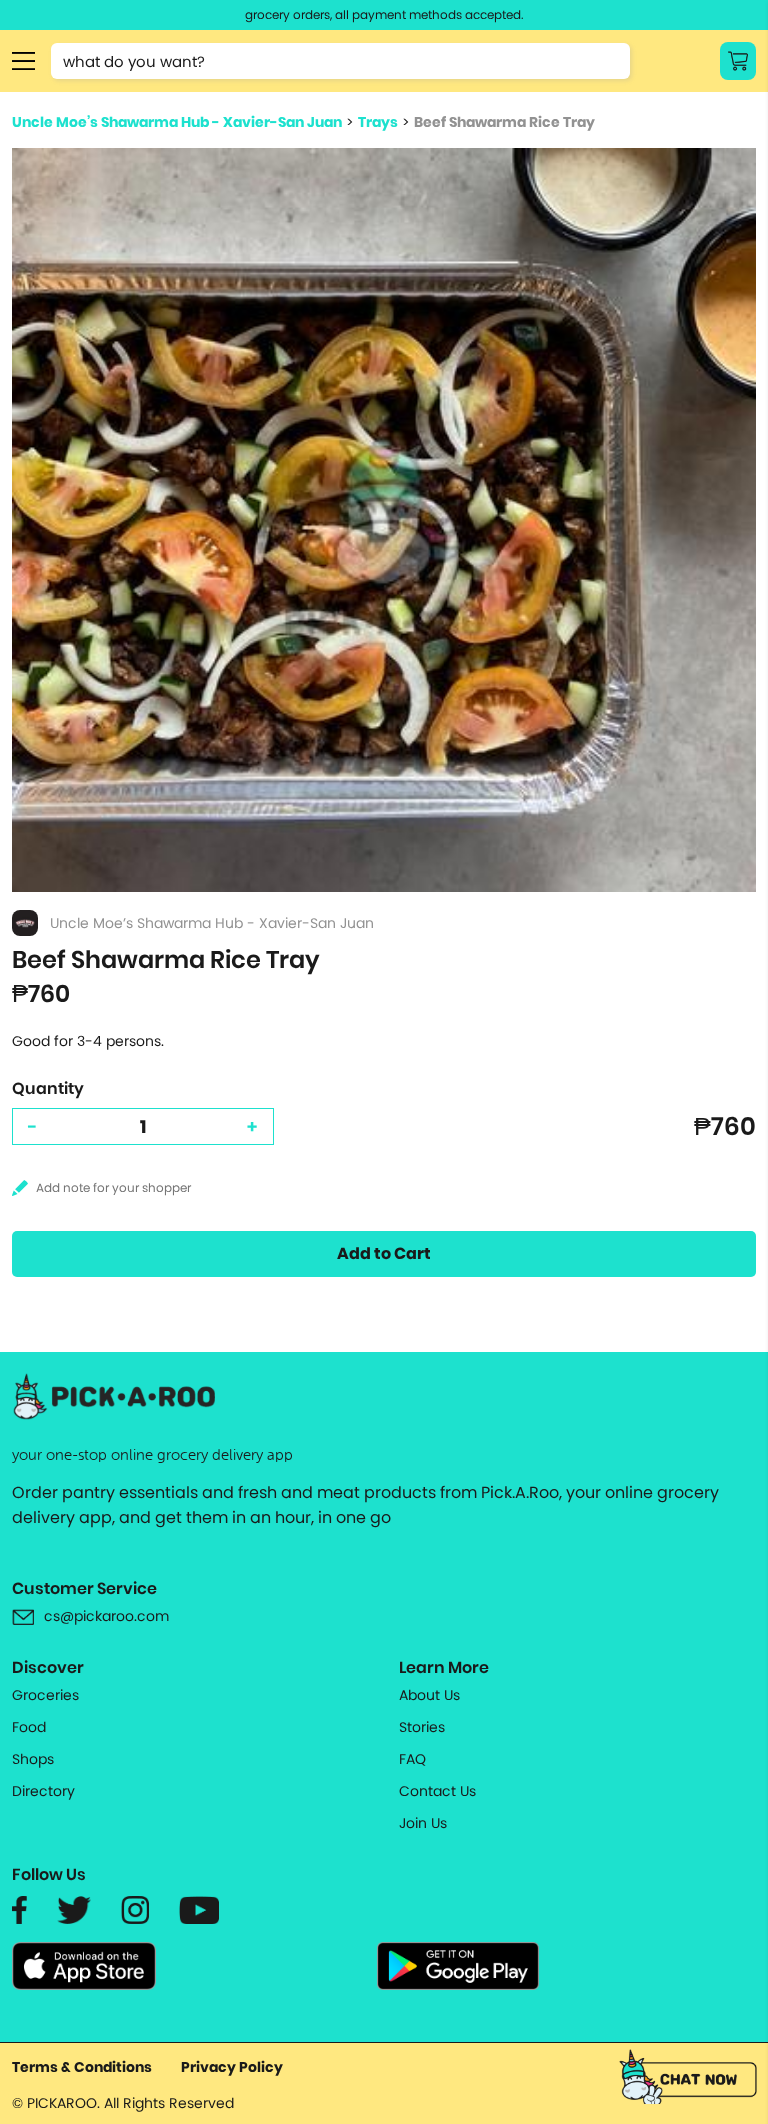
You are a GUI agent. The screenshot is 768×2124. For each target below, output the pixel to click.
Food (29, 1727)
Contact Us (437, 1791)
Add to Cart (384, 1253)
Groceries (45, 1695)
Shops (33, 1759)
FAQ (412, 1759)
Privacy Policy (232, 2067)
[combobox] (340, 61)
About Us (429, 1695)
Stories (422, 1727)
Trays (378, 122)
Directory (43, 1791)
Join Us (423, 1823)
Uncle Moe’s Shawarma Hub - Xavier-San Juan (177, 122)
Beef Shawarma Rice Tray (504, 122)
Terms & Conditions (82, 2067)
